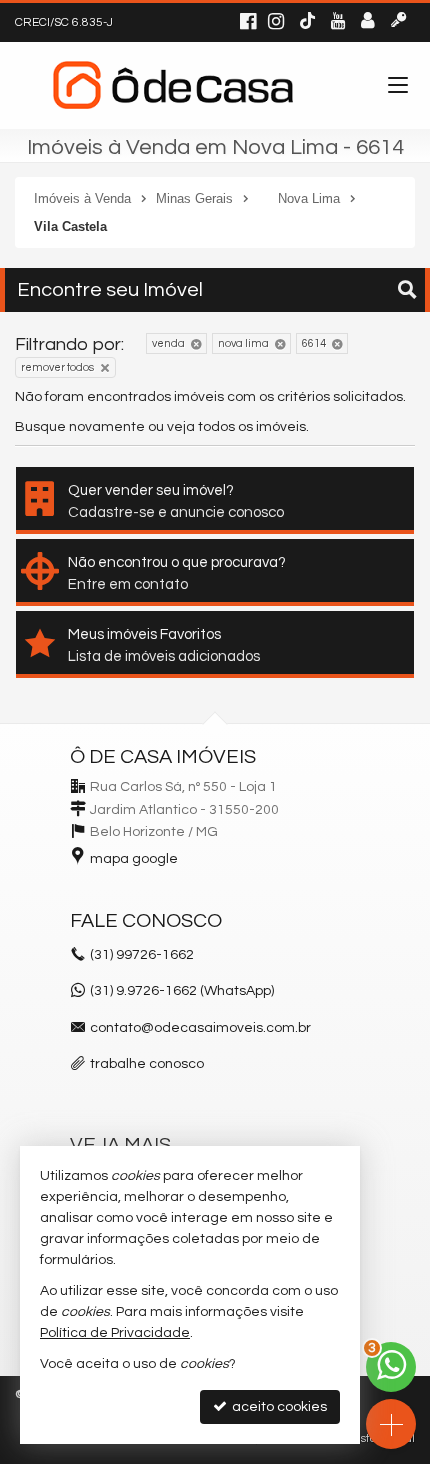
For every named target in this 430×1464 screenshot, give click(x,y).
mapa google (134, 859)
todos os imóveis (252, 427)
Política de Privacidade (115, 1333)
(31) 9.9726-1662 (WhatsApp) (182, 991)
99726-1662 (142, 955)
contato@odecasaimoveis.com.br (200, 1028)
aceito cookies (278, 1407)
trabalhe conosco (147, 1064)
